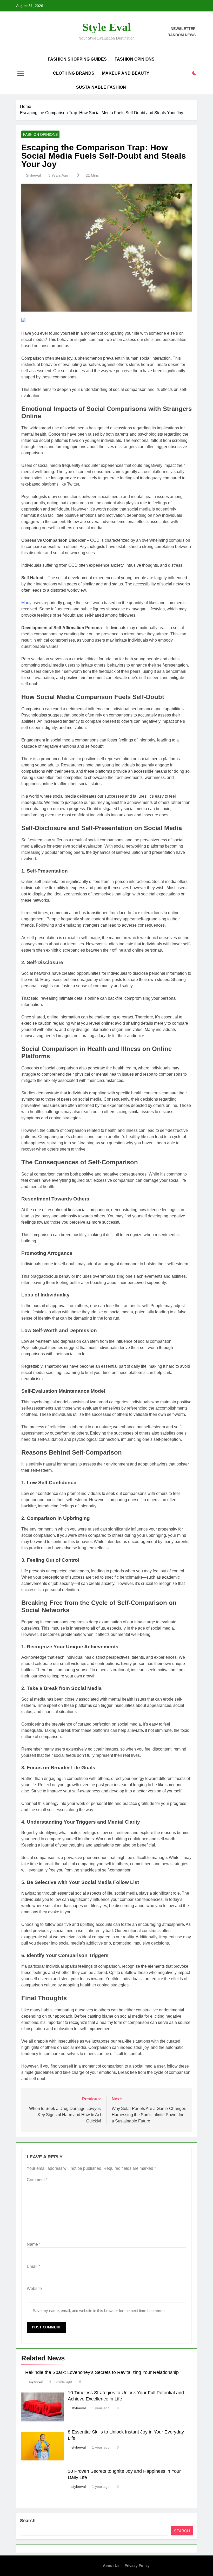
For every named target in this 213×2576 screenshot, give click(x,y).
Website (34, 2288)
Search (28, 2521)
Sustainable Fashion (101, 87)
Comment (37, 2180)
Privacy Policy (137, 2566)
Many (26, 603)
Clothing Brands (74, 73)
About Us (111, 2566)
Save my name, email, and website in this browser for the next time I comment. (100, 2311)
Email (33, 2266)
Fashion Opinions (135, 59)
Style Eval (107, 27)
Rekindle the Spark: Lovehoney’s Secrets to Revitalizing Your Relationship (102, 2372)
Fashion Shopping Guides (77, 59)
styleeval (33, 175)
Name (34, 2244)
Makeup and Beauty (126, 73)
